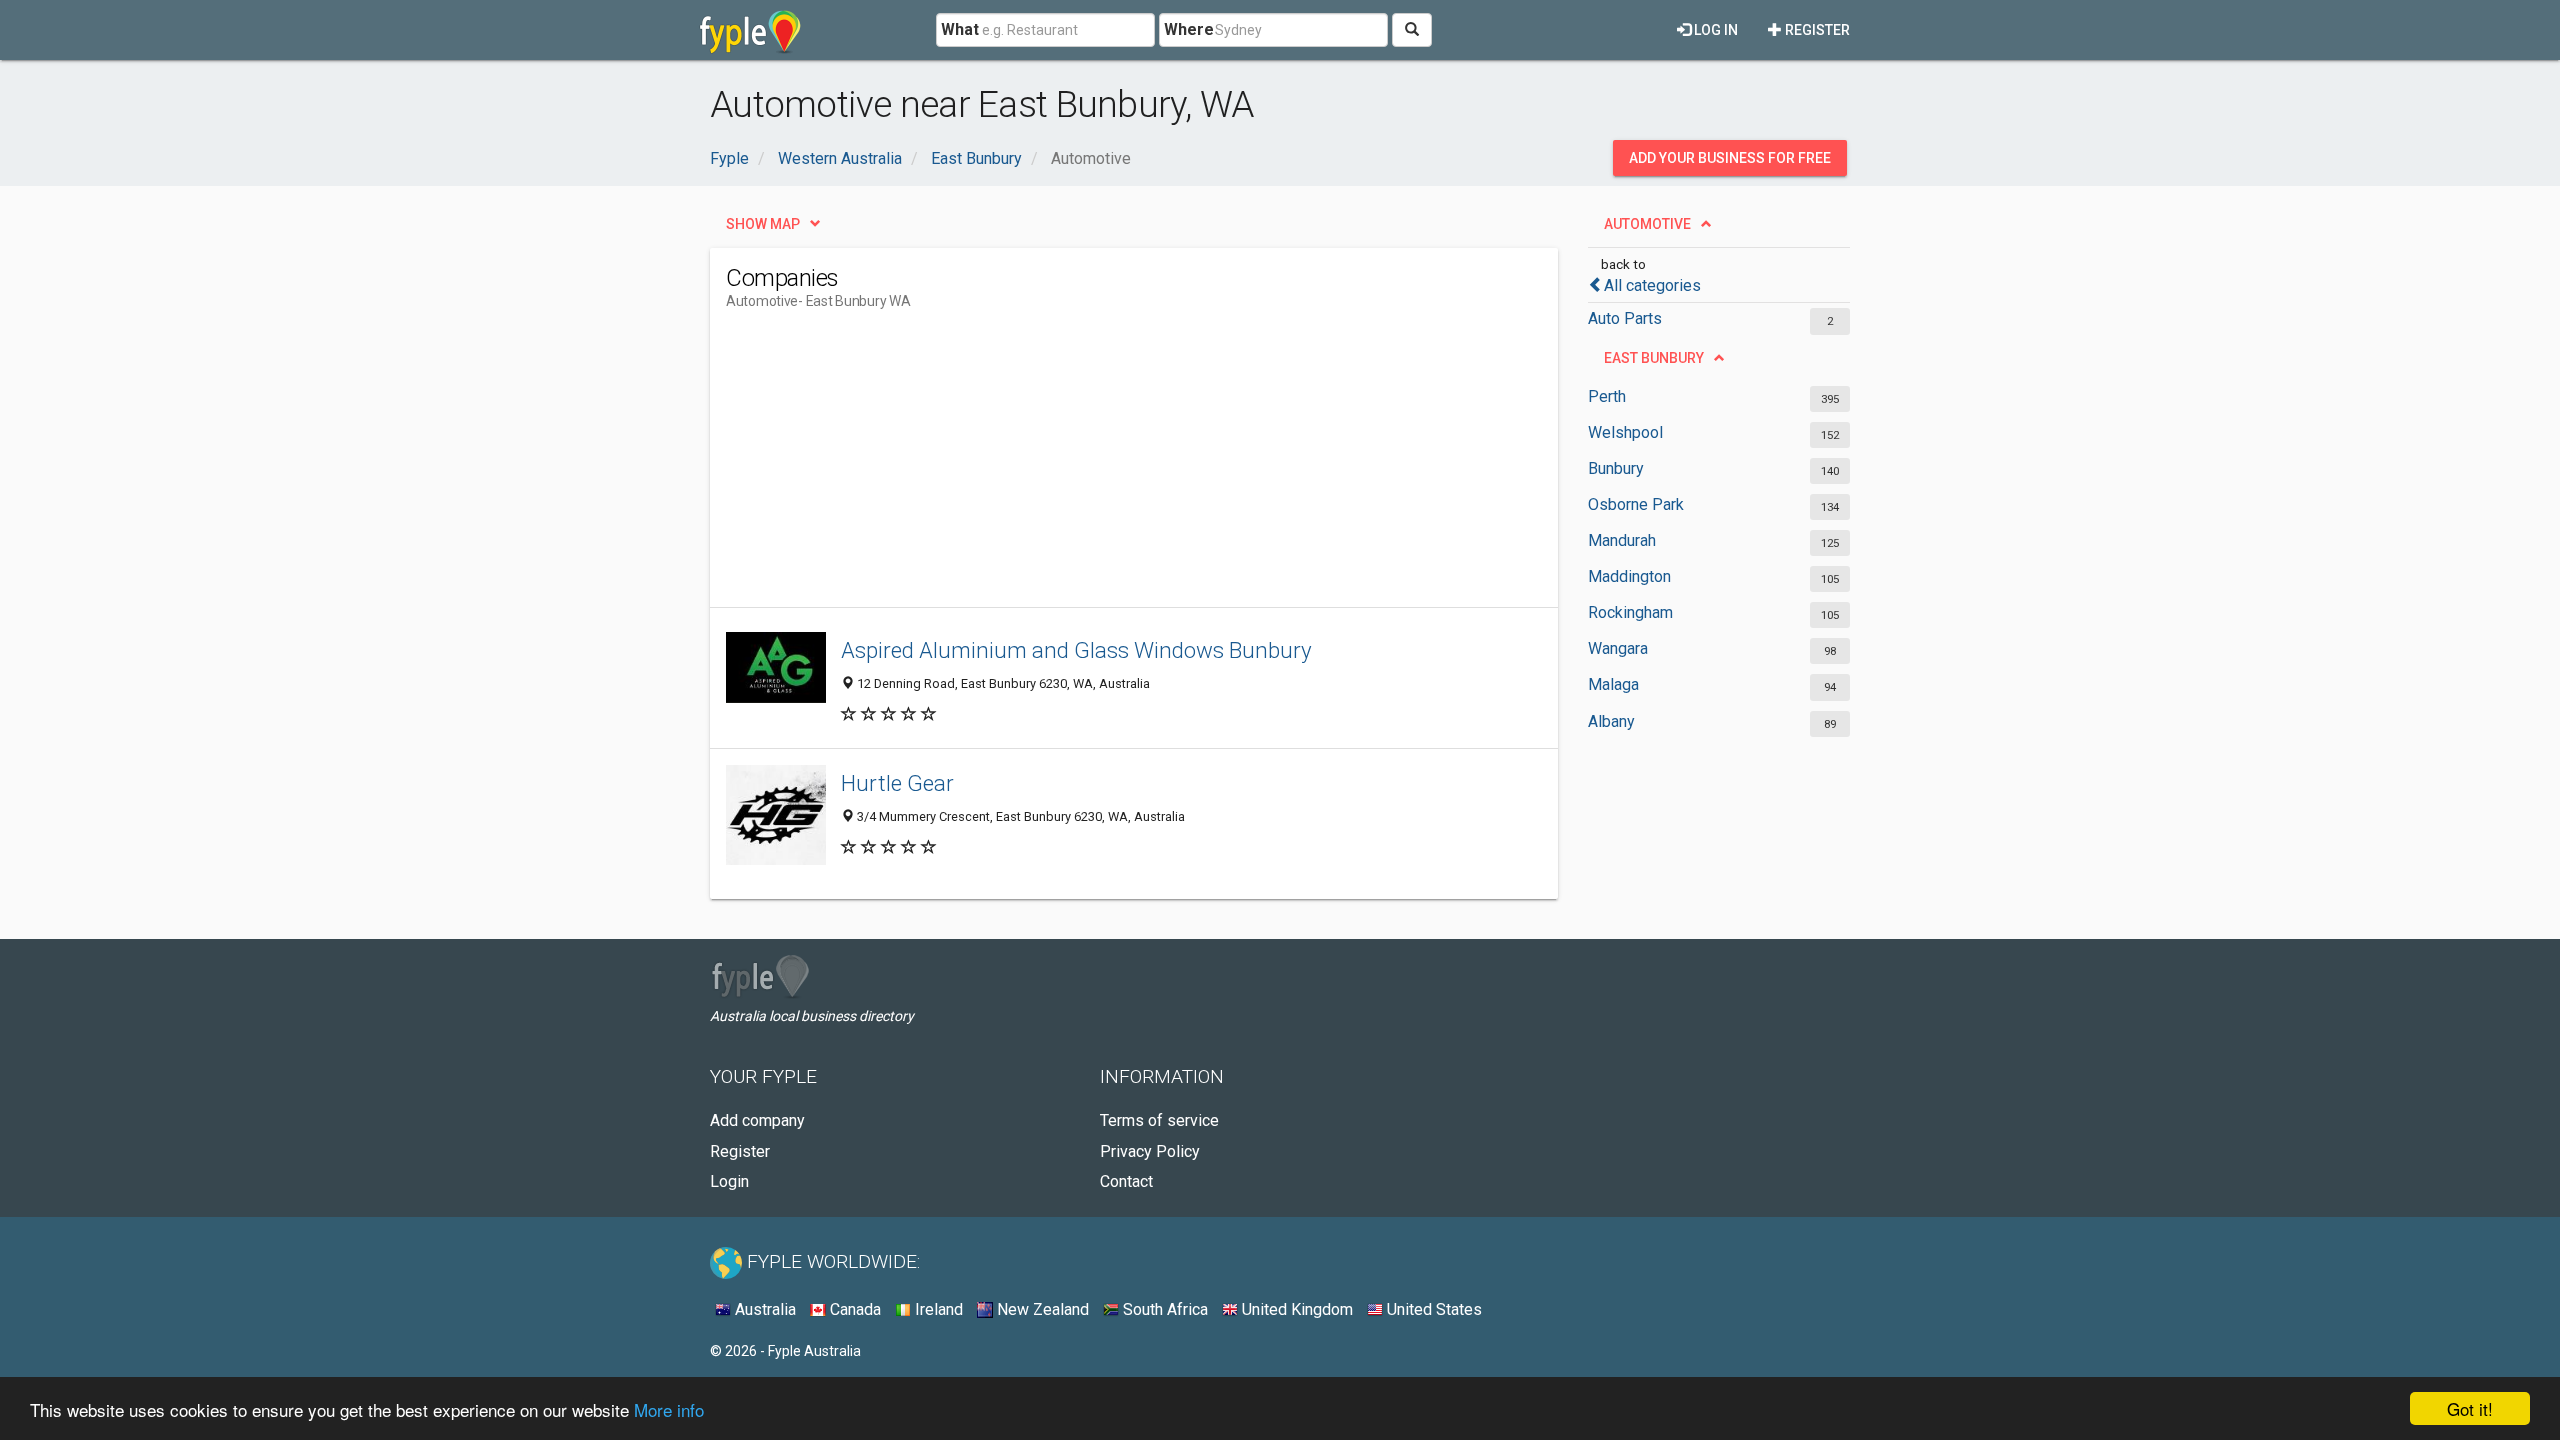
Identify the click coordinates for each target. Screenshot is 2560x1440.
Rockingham (1630, 612)
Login (729, 1181)
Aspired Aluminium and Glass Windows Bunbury (1076, 650)
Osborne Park (1636, 504)
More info (669, 1409)
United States (1432, 1309)
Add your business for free (1730, 158)
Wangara (1618, 648)
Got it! (2470, 1408)
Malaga (1613, 684)
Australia (763, 1309)
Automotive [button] (1647, 224)
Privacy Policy (1150, 1151)
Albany (1611, 721)
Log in (1714, 30)
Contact (1126, 1181)
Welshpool (1625, 432)
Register (1816, 30)
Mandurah (1622, 540)
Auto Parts (1625, 318)
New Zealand (1041, 1309)
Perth (1607, 396)
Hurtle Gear (897, 783)
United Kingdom (1295, 1309)
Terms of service (1159, 1120)
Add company (757, 1120)
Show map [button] (763, 224)
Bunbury (1616, 468)
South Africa (1163, 1309)
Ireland (937, 1309)
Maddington (1629, 576)
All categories (1652, 285)
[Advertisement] (1090, 467)
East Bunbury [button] (1654, 358)
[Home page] (750, 30)
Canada (853, 1309)
